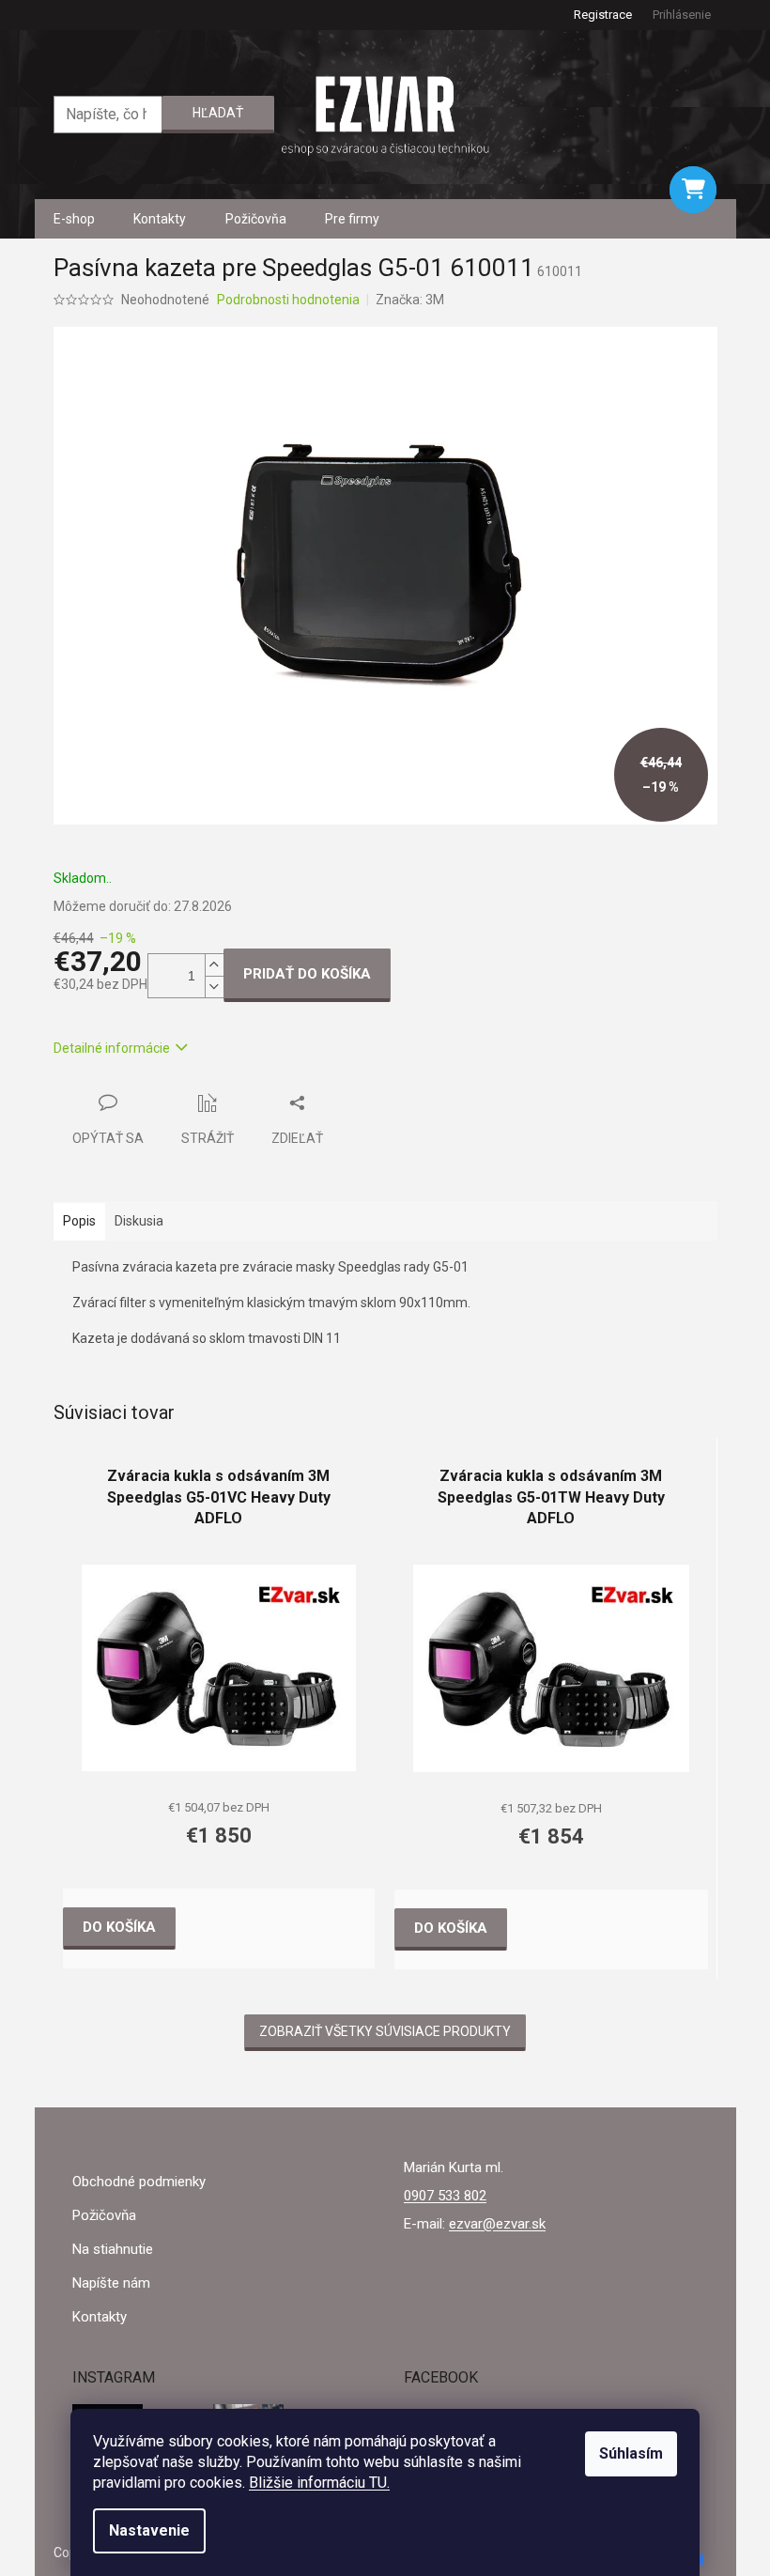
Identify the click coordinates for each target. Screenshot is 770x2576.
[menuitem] (74, 219)
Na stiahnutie (113, 2249)
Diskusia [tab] (139, 1221)
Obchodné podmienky (139, 2182)
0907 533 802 (445, 2196)
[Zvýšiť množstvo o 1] (214, 965)
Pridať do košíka (307, 974)
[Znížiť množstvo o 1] (214, 987)
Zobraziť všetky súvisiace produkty (385, 2031)
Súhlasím (631, 2453)
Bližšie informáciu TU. (319, 2483)
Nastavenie (149, 2530)
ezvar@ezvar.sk (497, 2224)
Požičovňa (104, 2215)
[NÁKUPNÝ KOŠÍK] (693, 190)
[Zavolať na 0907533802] (63, 15)
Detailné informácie (112, 1048)
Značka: (410, 300)
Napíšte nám (111, 2283)
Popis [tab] (79, 1221)
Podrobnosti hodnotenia (288, 300)
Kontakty (100, 2317)
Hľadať (218, 113)
